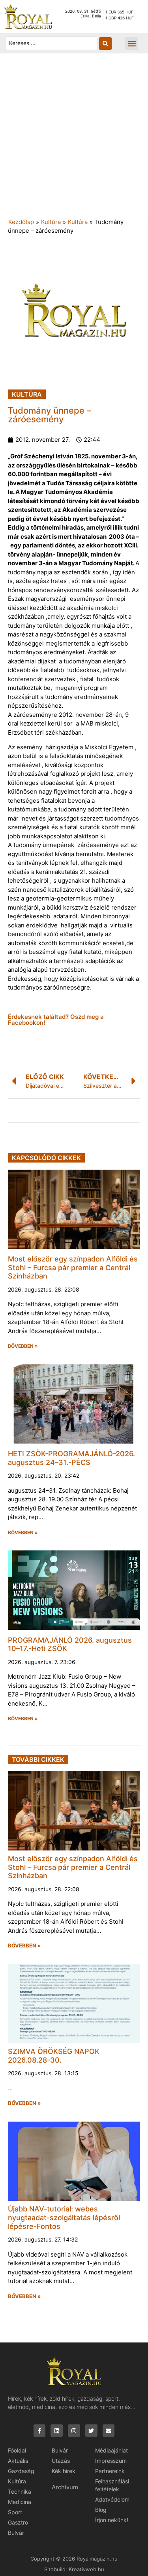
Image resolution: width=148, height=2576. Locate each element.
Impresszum (111, 2461)
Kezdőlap (21, 222)
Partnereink (110, 2471)
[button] (132, 43)
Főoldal (17, 2450)
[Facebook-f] (40, 2431)
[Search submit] (105, 44)
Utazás (61, 2461)
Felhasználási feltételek (112, 2485)
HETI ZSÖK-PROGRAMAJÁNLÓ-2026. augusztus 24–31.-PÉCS (71, 1458)
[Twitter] (91, 2431)
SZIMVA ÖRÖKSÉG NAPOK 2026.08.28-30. (54, 2056)
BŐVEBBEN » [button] (23, 1346)
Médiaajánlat (111, 2450)
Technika (20, 2491)
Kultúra (51, 222)
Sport (15, 2512)
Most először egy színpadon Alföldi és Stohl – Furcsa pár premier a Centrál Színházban (73, 1267)
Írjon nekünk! (112, 2520)
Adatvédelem (112, 2499)
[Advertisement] (74, 140)
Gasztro (18, 2522)
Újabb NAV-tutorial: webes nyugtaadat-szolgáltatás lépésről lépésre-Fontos (64, 2217)
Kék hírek (64, 2471)
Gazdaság (21, 2471)
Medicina (20, 2502)
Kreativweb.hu (86, 2569)
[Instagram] (74, 2431)
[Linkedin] (57, 2431)
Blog (101, 2510)
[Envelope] (109, 2431)
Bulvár (16, 2533)
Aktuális (18, 2461)
